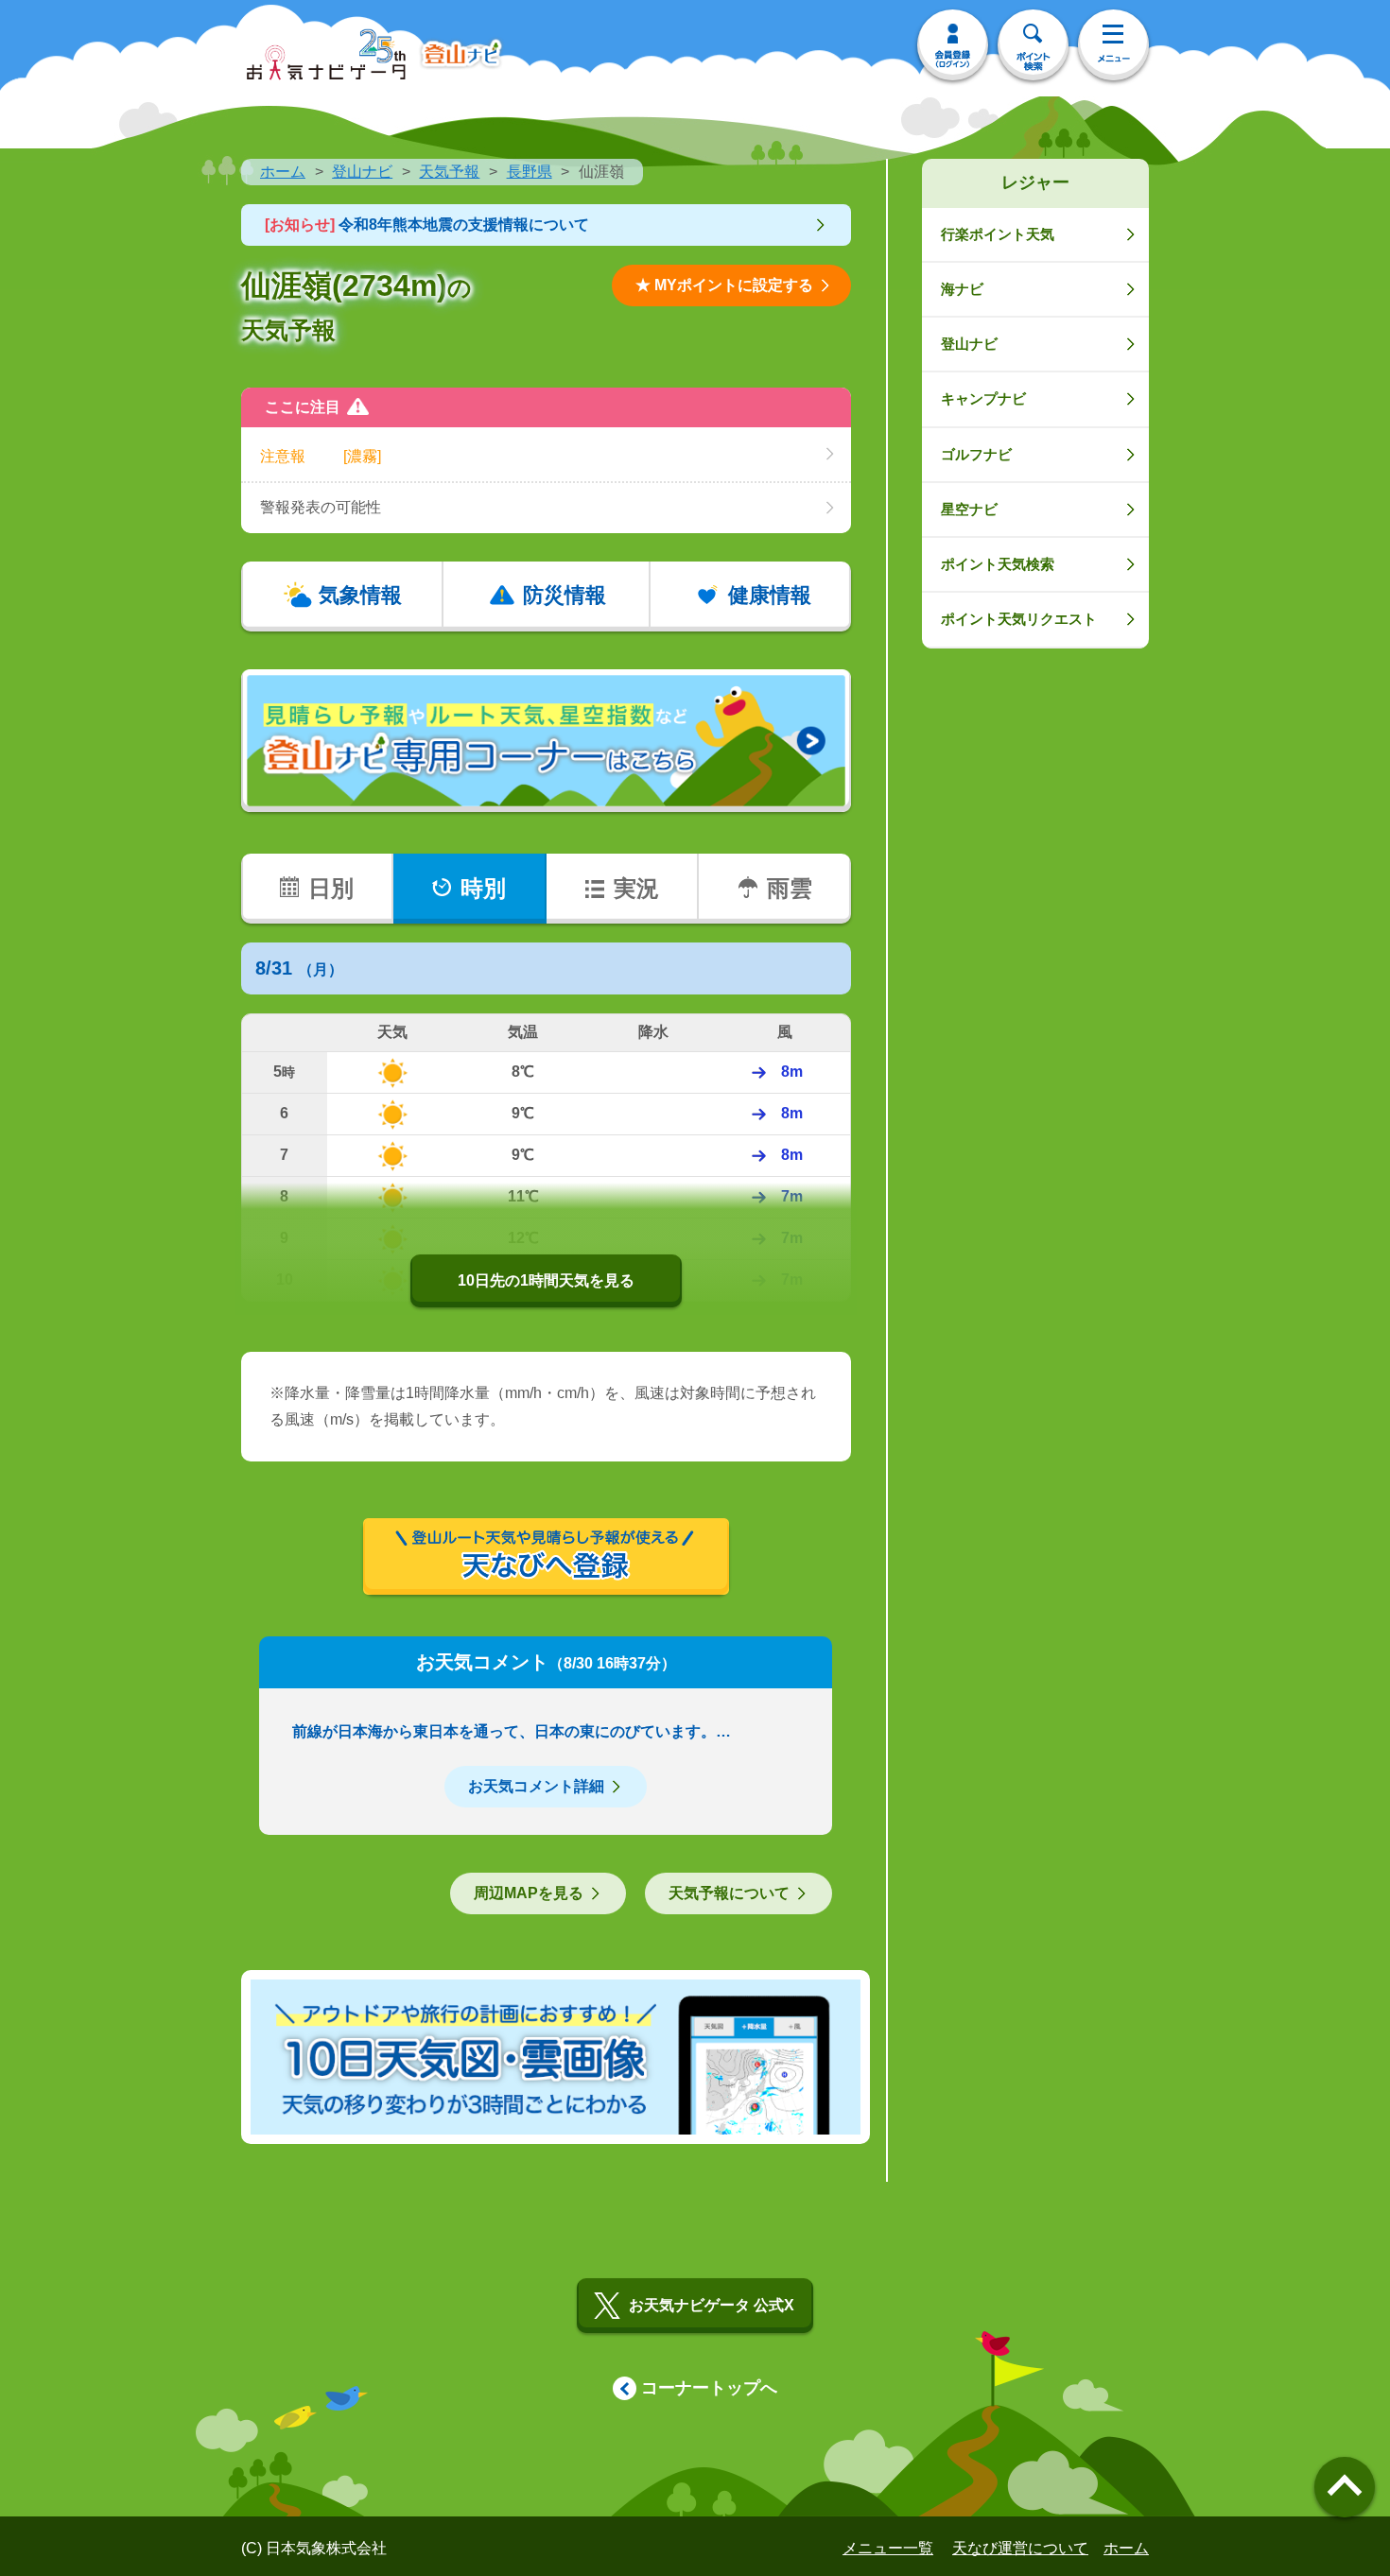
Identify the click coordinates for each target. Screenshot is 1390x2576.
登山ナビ (362, 172)
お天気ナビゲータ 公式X (712, 2305)
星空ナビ (969, 509)
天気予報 (449, 172)
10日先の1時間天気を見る (546, 1280)
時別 (483, 888)
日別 (331, 888)
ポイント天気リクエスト (1019, 619)
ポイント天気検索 (998, 564)
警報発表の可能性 (321, 507)
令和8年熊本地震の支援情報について (427, 225)
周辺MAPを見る (529, 1893)
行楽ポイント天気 (998, 234)
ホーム (283, 172)
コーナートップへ (709, 2388)
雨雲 (790, 888)
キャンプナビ (983, 398)
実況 (636, 888)
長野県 (530, 172)
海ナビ (962, 289)
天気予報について (729, 1893)
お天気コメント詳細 (536, 1786)
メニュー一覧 (888, 2548)
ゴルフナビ (976, 454)
